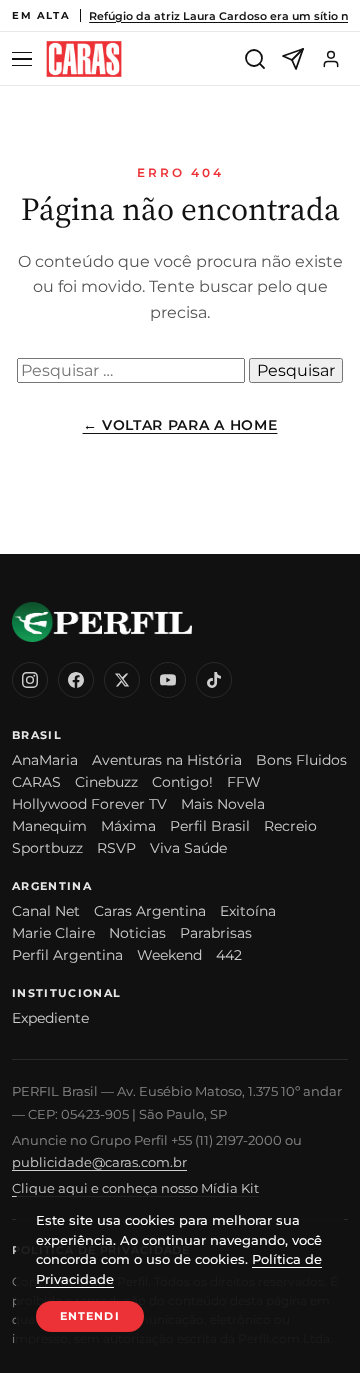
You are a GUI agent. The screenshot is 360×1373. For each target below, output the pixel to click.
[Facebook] (76, 680)
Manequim (49, 826)
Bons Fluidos (301, 760)
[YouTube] (168, 680)
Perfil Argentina (67, 955)
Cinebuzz (106, 782)
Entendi (90, 1316)
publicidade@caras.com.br (99, 1162)
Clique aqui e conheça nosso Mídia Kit (135, 1188)
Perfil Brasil (210, 826)
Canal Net (46, 911)
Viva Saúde (188, 848)
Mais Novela (223, 804)
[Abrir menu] (25, 59)
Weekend (169, 955)
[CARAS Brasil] (84, 59)
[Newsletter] (293, 59)
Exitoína (248, 911)
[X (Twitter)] (122, 680)
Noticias (137, 933)
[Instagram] (30, 680)
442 (229, 955)
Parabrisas (216, 933)
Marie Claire (53, 933)
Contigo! (182, 782)
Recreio (290, 826)
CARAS (36, 782)
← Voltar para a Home (180, 425)
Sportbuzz (47, 848)
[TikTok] (214, 680)
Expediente (50, 1018)
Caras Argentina (150, 911)
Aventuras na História (167, 760)
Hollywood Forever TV (89, 804)
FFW (244, 782)
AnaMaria (45, 760)
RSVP (116, 848)
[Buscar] (255, 59)
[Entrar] (331, 59)
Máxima (128, 826)
